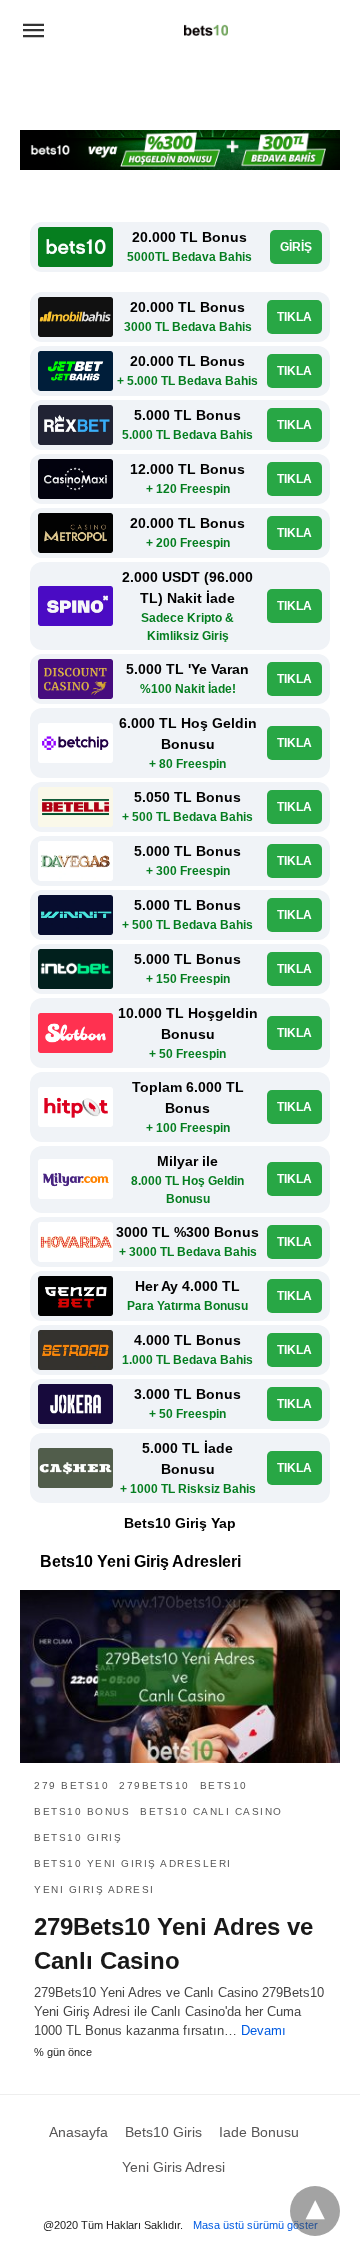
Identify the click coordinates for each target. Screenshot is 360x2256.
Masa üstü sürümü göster (255, 2225)
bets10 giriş (78, 1837)
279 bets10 (71, 1785)
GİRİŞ (296, 247)
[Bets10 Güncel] (206, 30)
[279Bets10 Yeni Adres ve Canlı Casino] (180, 1677)
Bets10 (224, 1785)
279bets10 (154, 1785)
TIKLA (294, 317)
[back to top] (315, 2211)
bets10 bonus (82, 1811)
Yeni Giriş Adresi (94, 1889)
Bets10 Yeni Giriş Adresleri (133, 1863)
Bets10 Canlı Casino (211, 1811)
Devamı (263, 2030)
